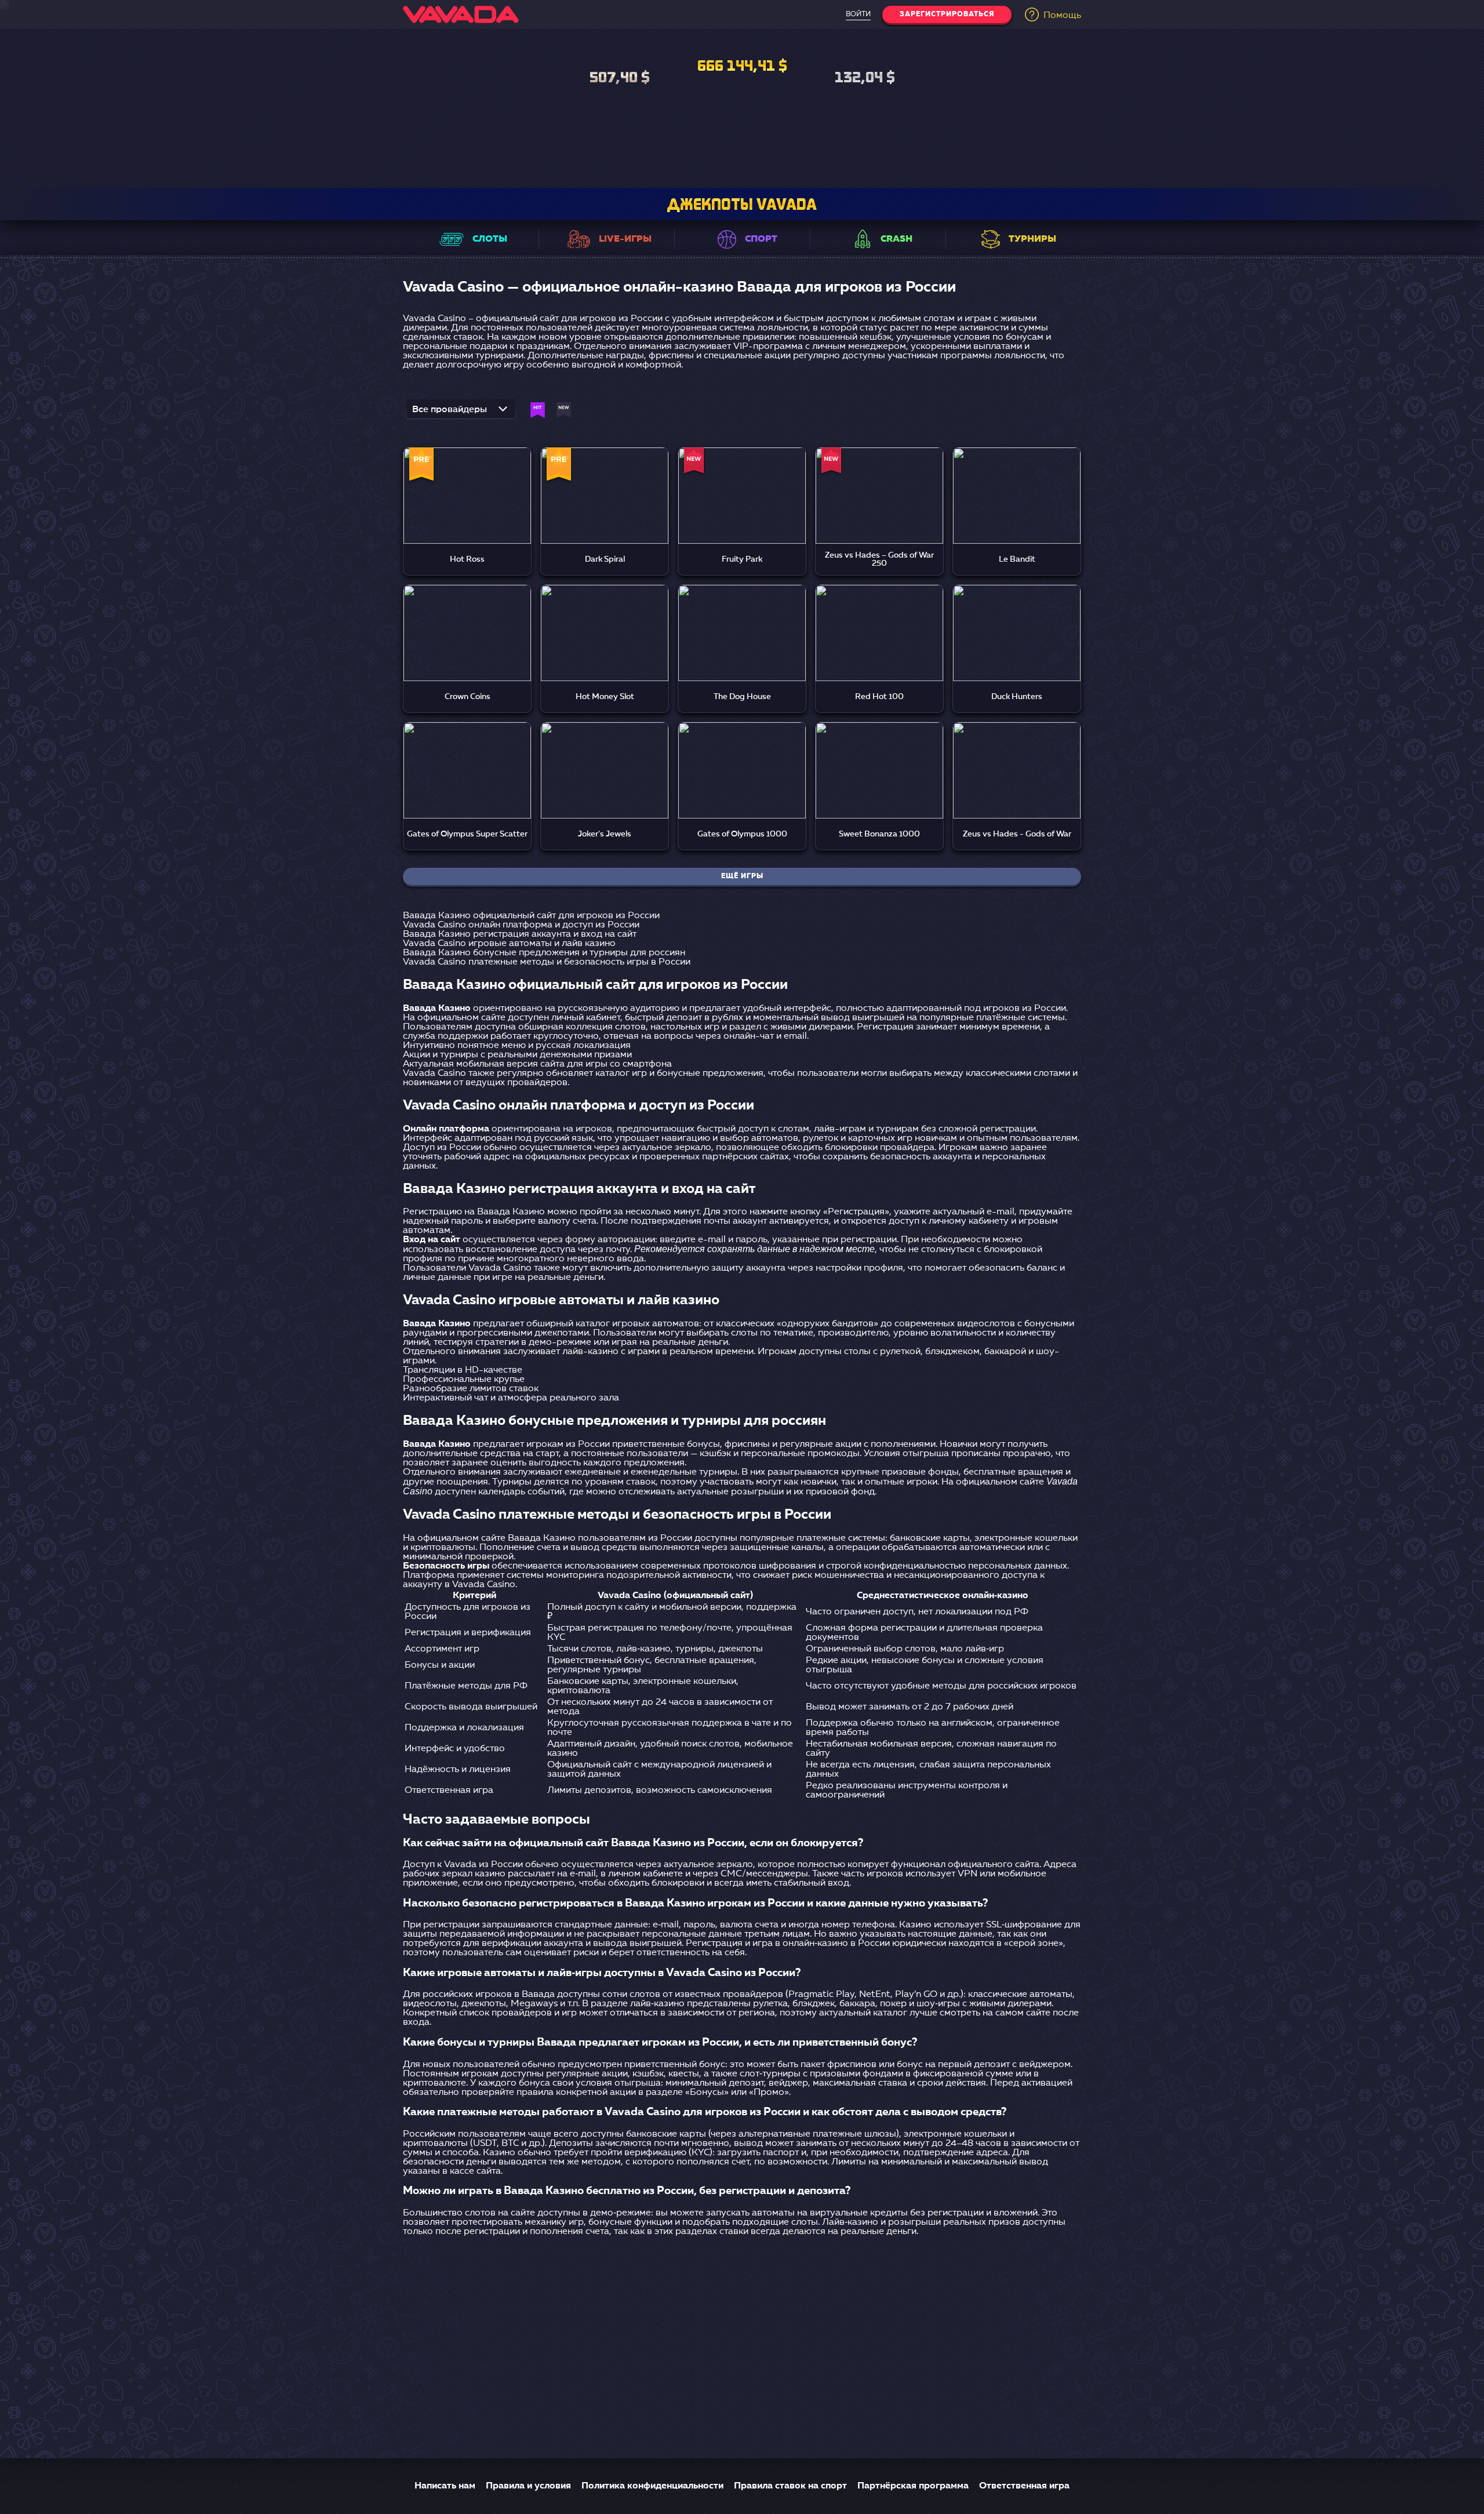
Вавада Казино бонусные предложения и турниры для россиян (544, 953)
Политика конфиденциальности (652, 2486)
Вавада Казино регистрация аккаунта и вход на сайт (520, 934)
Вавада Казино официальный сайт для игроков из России (531, 916)
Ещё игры (742, 876)
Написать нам (445, 2486)
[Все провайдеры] (461, 413)
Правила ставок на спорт (790, 2486)
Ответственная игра (1024, 2486)
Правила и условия (528, 2486)
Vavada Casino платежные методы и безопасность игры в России (547, 962)
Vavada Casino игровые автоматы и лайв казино (509, 944)
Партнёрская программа (913, 2486)
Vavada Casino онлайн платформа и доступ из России (521, 925)
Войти (858, 14)
